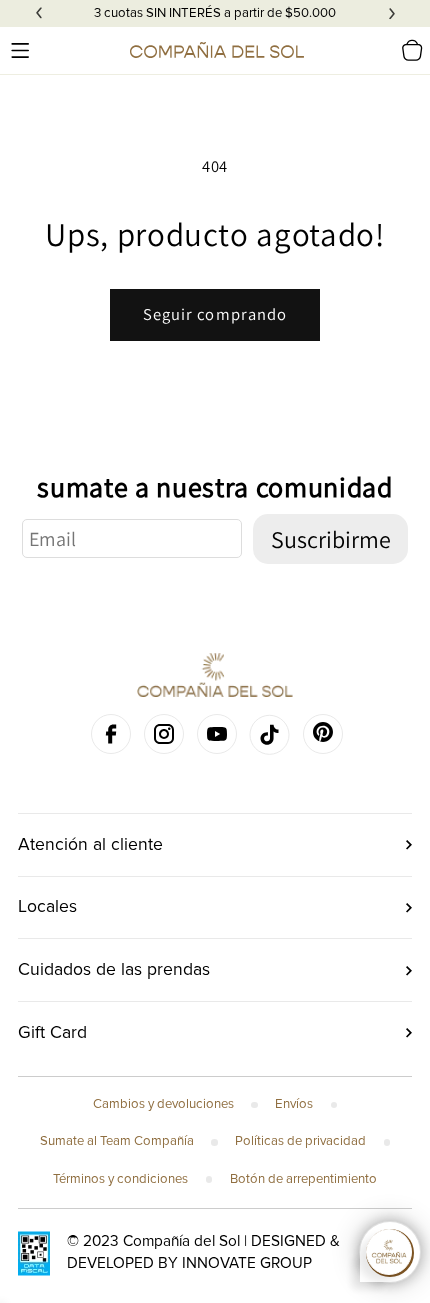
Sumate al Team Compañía (117, 1141)
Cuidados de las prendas (114, 969)
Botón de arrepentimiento (303, 1179)
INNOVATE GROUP (247, 1263)
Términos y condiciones (120, 1179)
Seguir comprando (215, 314)
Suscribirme (331, 539)
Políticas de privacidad (300, 1141)
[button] (20, 50)
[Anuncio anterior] (39, 14)
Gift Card (52, 1032)
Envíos (294, 1104)
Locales (47, 906)
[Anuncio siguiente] (392, 14)
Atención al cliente (90, 844)
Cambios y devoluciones (163, 1104)
